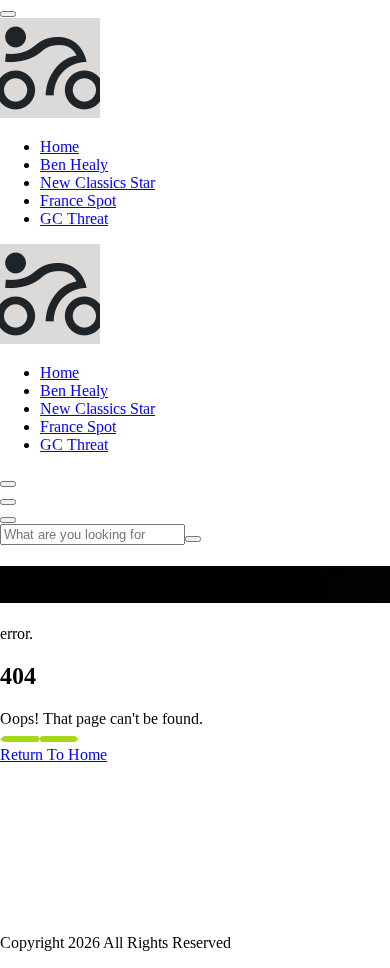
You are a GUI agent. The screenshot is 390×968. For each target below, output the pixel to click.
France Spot (78, 200)
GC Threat (74, 218)
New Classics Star (97, 182)
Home (59, 146)
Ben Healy (74, 164)
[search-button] (193, 539)
